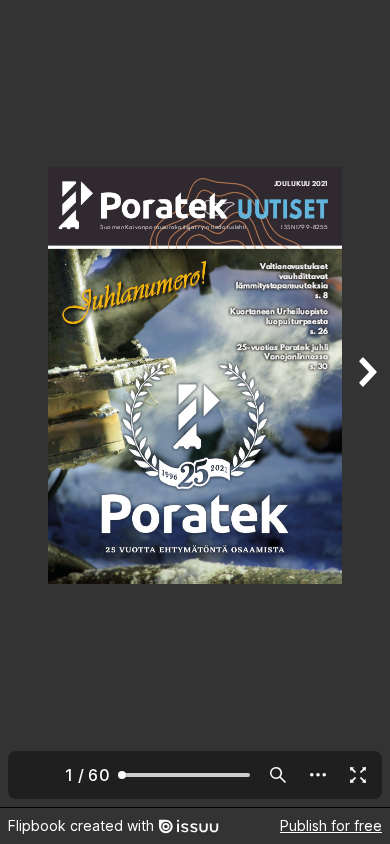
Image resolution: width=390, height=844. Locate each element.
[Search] (278, 775)
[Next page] (366, 403)
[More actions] (318, 775)
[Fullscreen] (358, 775)
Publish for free (331, 825)
